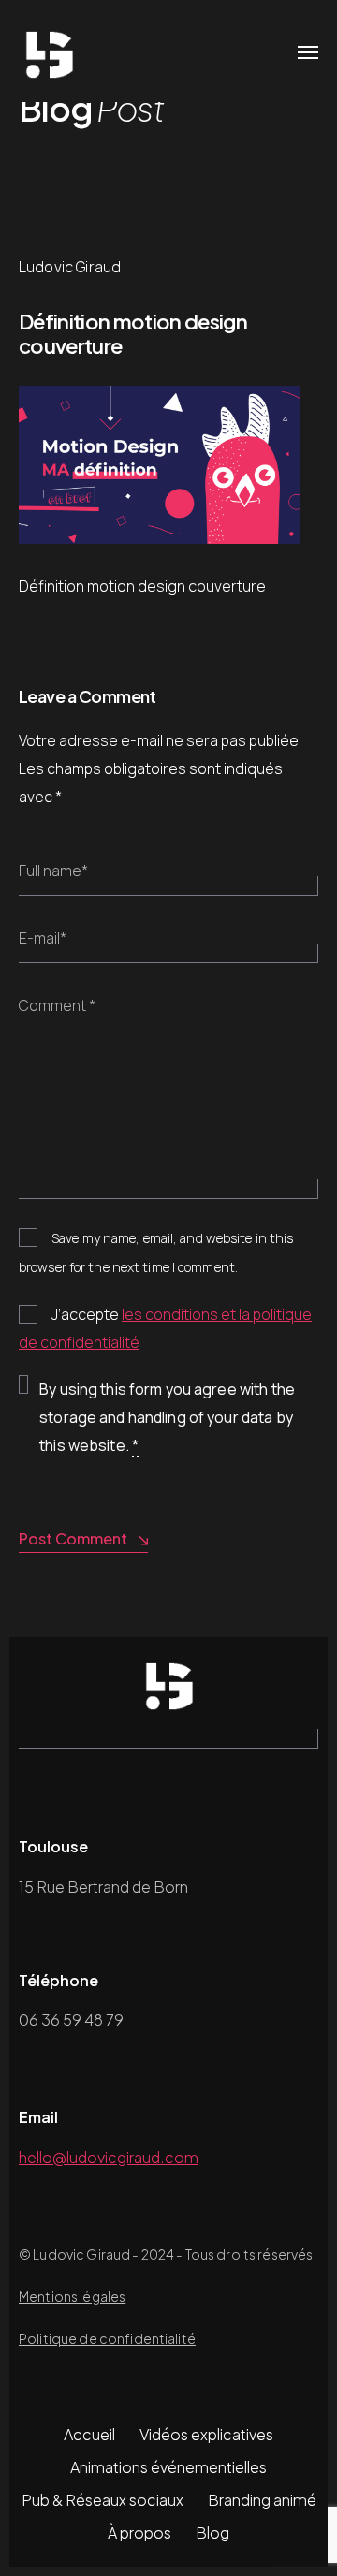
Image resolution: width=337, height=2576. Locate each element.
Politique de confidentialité (107, 2338)
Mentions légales (72, 2296)
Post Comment (73, 1538)
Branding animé (262, 2500)
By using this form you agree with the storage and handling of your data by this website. (167, 1417)
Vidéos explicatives (206, 2434)
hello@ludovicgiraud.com (109, 2157)
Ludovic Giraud (70, 267)
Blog (212, 2532)
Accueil (89, 2434)
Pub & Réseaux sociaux (103, 2500)
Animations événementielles (168, 2467)
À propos (139, 2532)
